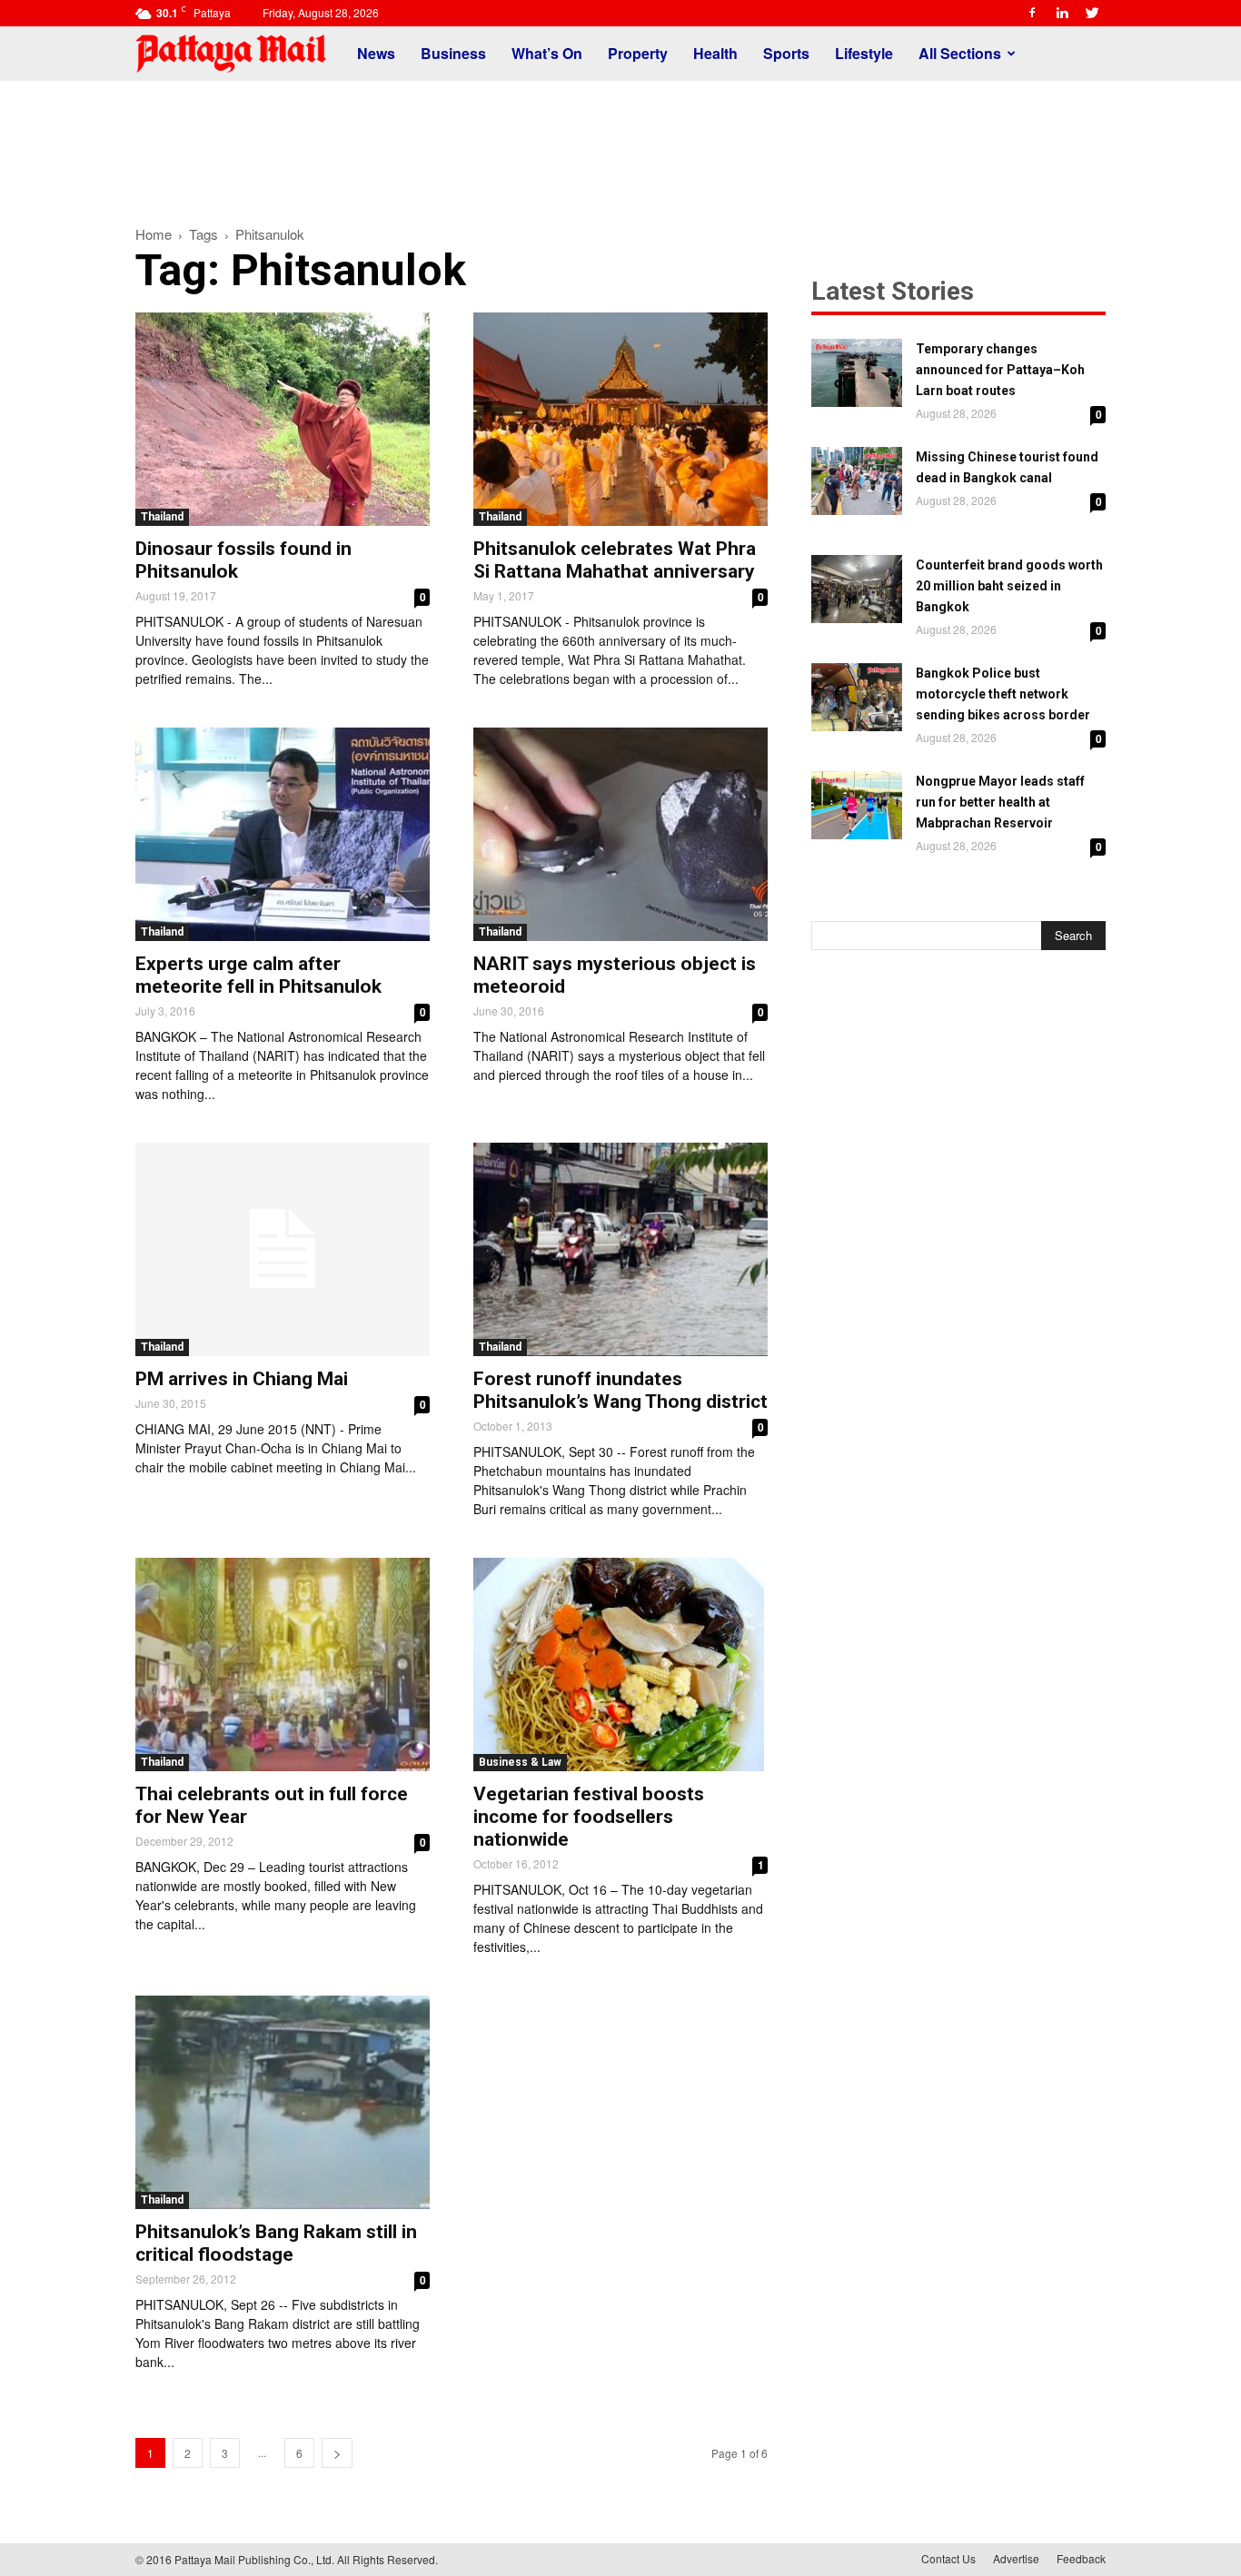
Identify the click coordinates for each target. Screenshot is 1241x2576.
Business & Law (520, 1762)
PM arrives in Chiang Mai (242, 1379)
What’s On (547, 53)
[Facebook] (1032, 13)
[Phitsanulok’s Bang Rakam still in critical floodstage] (283, 2102)
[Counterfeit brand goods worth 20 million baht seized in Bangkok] (857, 589)
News (376, 53)
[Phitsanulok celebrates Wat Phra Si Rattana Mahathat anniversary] (620, 419)
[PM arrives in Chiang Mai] (283, 1249)
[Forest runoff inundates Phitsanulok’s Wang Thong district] (620, 1249)
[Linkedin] (1062, 13)
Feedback (1081, 2558)
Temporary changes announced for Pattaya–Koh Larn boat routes (1000, 370)
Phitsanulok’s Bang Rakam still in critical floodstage (276, 2243)
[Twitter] (1092, 13)
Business (453, 53)
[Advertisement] (620, 144)
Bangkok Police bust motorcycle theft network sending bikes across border (1003, 694)
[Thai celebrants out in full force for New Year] (283, 1664)
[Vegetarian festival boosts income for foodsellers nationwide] (620, 1664)
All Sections (960, 53)
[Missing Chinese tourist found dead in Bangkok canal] (857, 481)
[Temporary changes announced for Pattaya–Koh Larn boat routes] (857, 373)
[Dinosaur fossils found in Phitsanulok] (283, 419)
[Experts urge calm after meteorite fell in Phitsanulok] (283, 834)
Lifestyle (864, 53)
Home (154, 234)
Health (715, 53)
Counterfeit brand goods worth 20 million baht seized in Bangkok (1009, 586)
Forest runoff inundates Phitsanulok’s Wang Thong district (620, 1390)
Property (638, 53)
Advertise (1016, 2558)
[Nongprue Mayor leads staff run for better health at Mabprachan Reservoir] (857, 805)
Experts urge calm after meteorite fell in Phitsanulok (258, 975)
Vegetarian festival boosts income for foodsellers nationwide (589, 1817)
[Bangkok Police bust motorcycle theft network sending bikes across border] (857, 697)
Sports (786, 53)
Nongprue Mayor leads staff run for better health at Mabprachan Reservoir (1000, 802)
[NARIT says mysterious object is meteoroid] (620, 834)
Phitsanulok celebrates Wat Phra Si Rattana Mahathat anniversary (615, 560)
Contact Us (948, 2558)
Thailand (162, 517)
